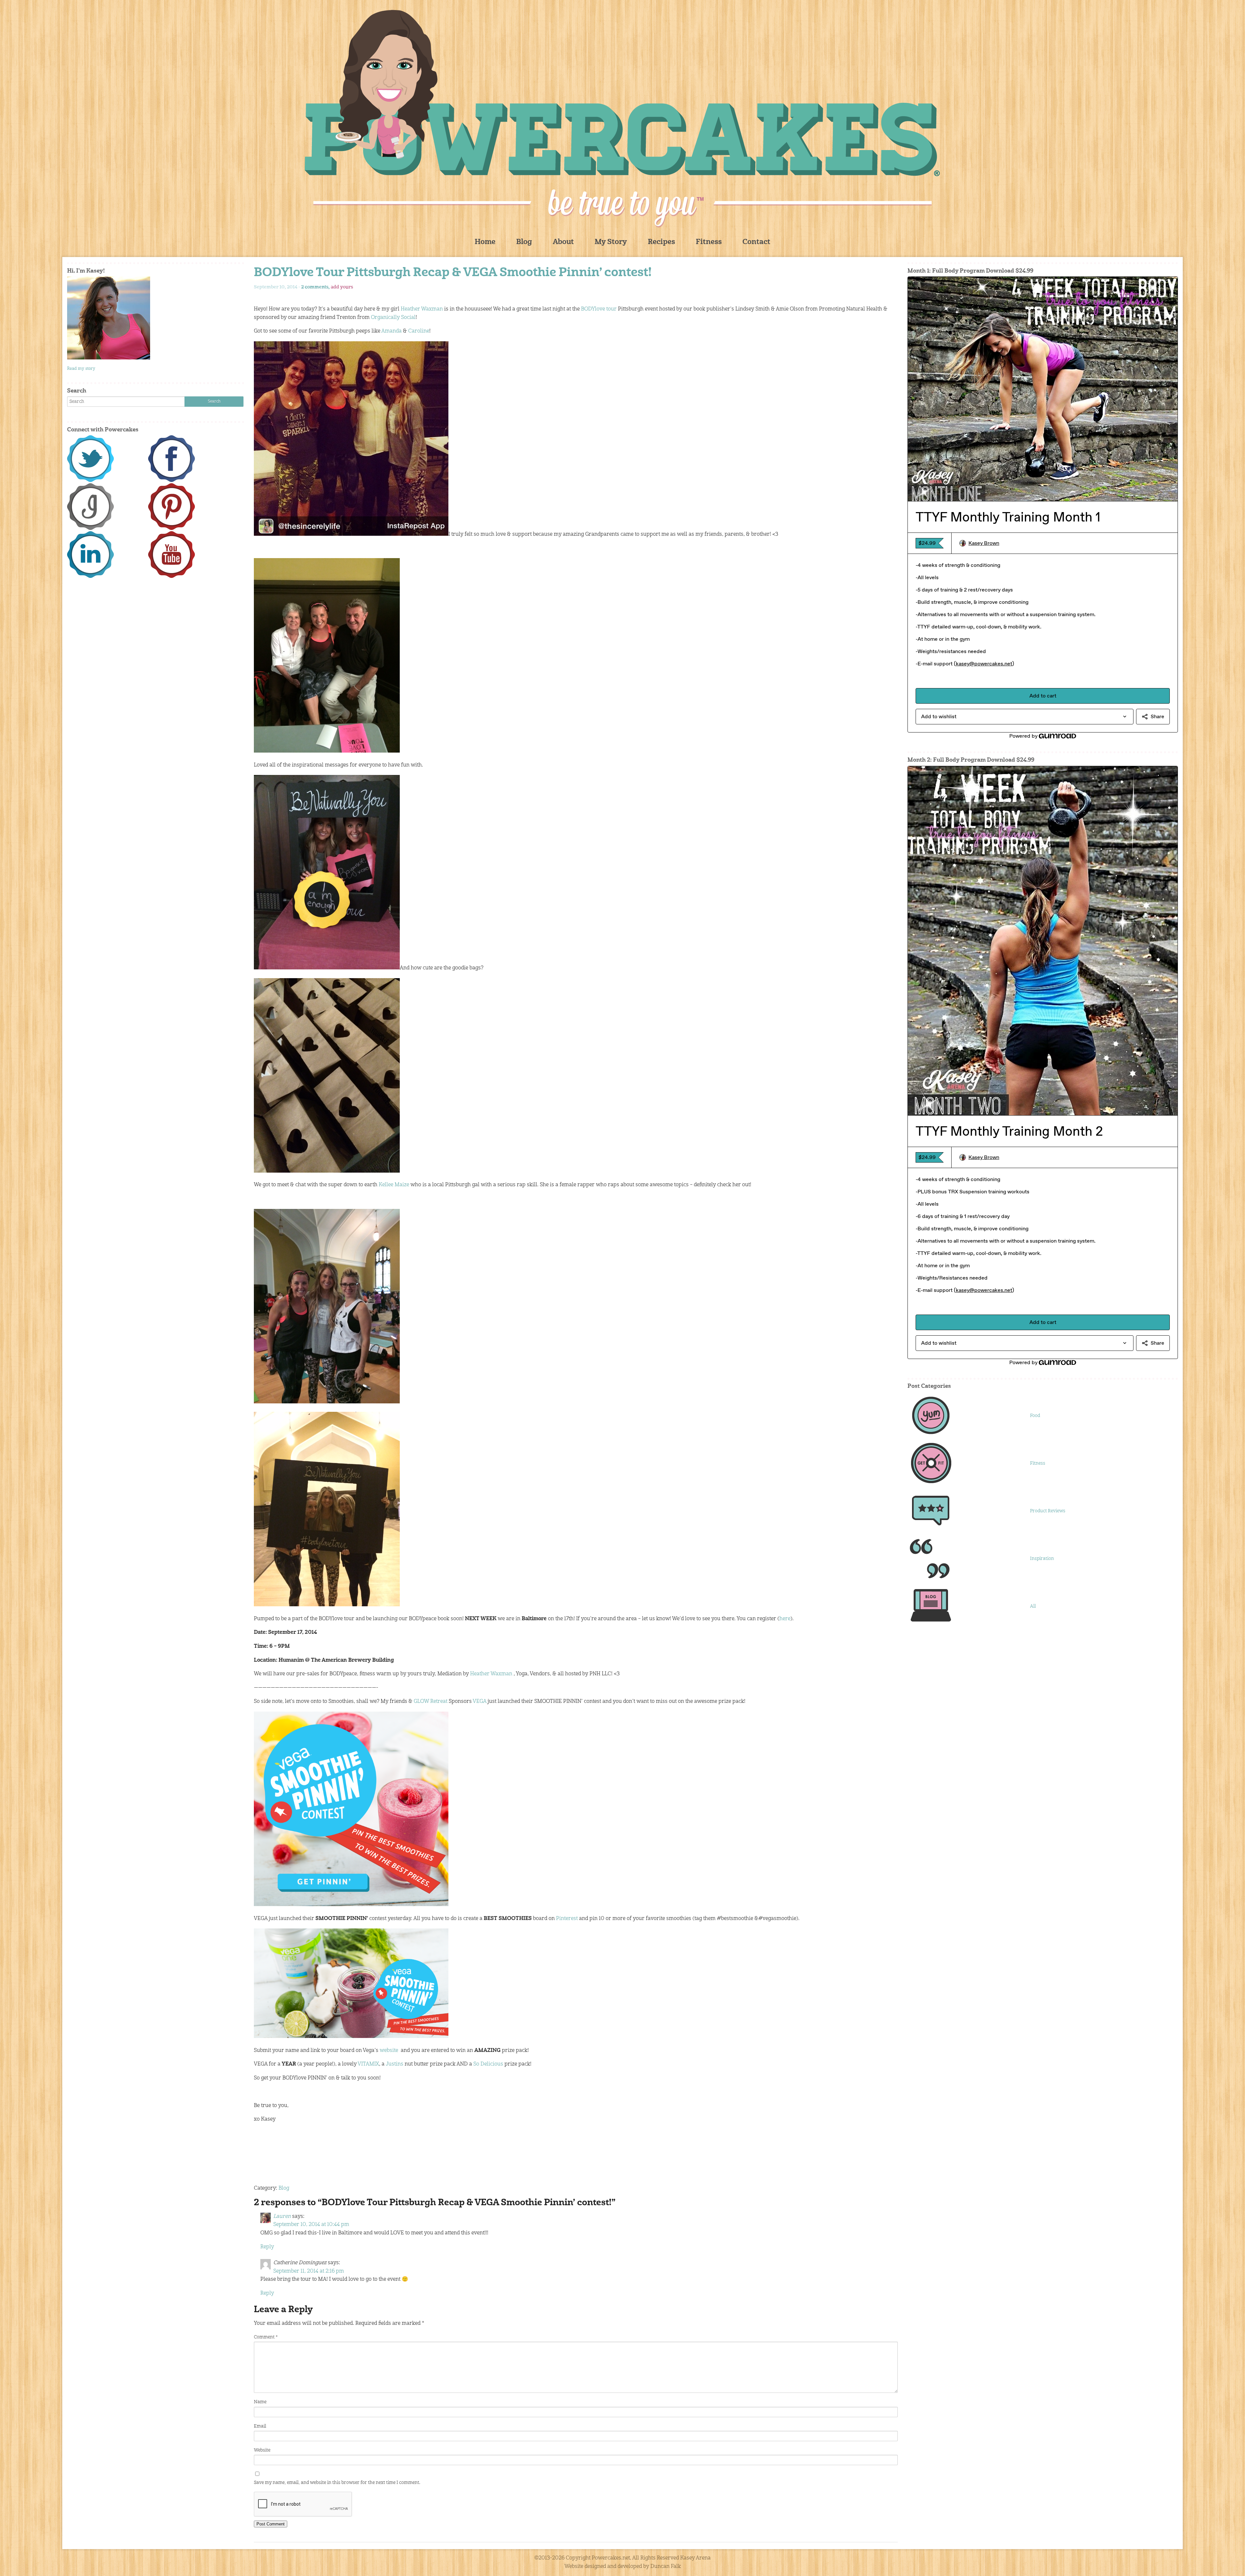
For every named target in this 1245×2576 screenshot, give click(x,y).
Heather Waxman (422, 309)
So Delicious (488, 2064)
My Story (611, 242)
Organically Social (393, 318)
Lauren (282, 2217)
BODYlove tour (599, 309)
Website (262, 2450)
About (563, 242)
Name (260, 2402)
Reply (267, 2247)
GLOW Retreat (431, 1702)
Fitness (709, 242)
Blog (524, 242)
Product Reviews (1048, 1511)
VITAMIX (368, 2064)
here (785, 1619)
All (1033, 1606)
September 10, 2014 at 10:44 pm (311, 2225)
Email (260, 2426)
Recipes (661, 242)
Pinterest (568, 1919)
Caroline (419, 331)
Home (485, 242)
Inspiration (1042, 1559)
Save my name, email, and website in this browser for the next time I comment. (337, 2483)
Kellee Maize (394, 1185)
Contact (756, 242)
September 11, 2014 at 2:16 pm (309, 2271)
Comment (266, 2337)
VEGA (480, 1702)
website (389, 2051)
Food (1035, 1416)
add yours (342, 287)
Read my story (81, 369)
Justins (395, 2064)
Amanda (392, 331)
